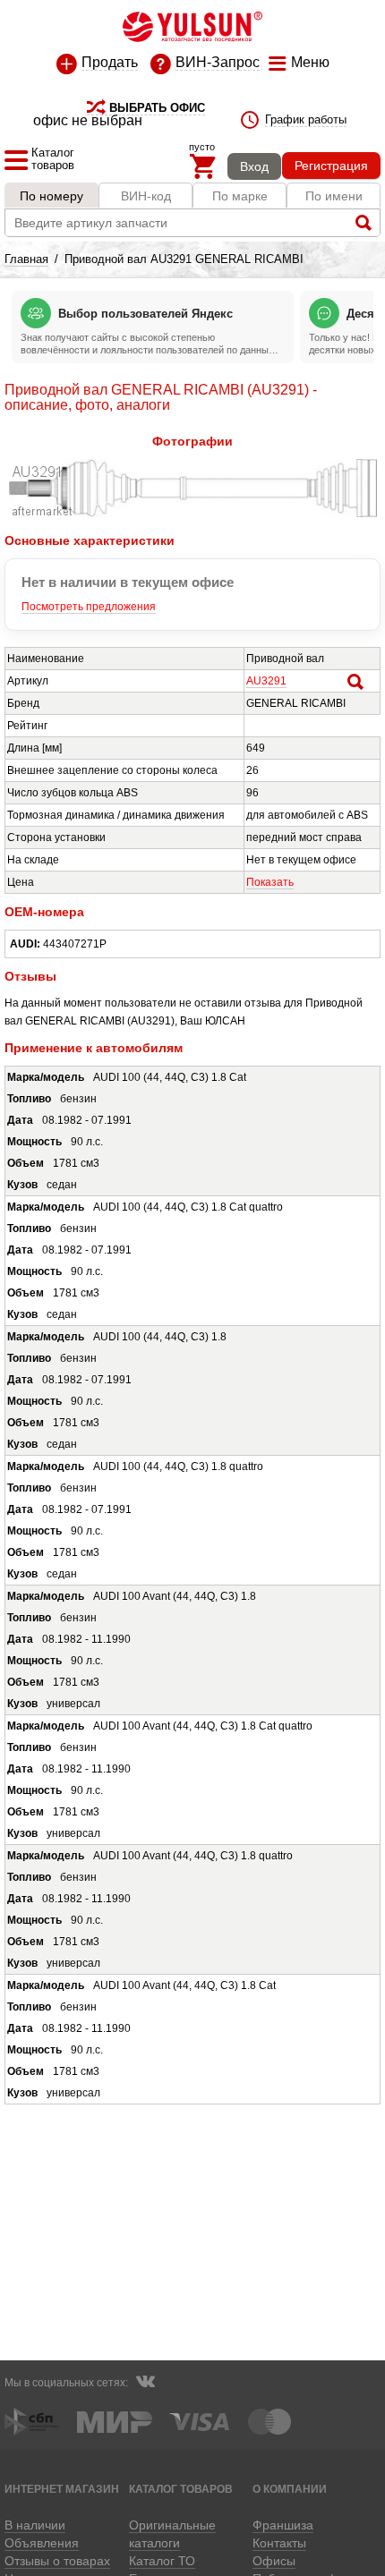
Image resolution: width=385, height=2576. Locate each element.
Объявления (42, 2543)
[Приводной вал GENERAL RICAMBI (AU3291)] (193, 514)
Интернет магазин (62, 2489)
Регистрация (331, 166)
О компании (290, 2489)
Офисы (274, 2561)
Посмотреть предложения (89, 607)
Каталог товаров (181, 2489)
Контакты (279, 2543)
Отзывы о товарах (57, 2561)
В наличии (35, 2525)
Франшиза (283, 2525)
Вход (254, 166)
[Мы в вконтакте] (145, 2384)
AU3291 (266, 681)
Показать (270, 882)
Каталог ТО (162, 2561)
